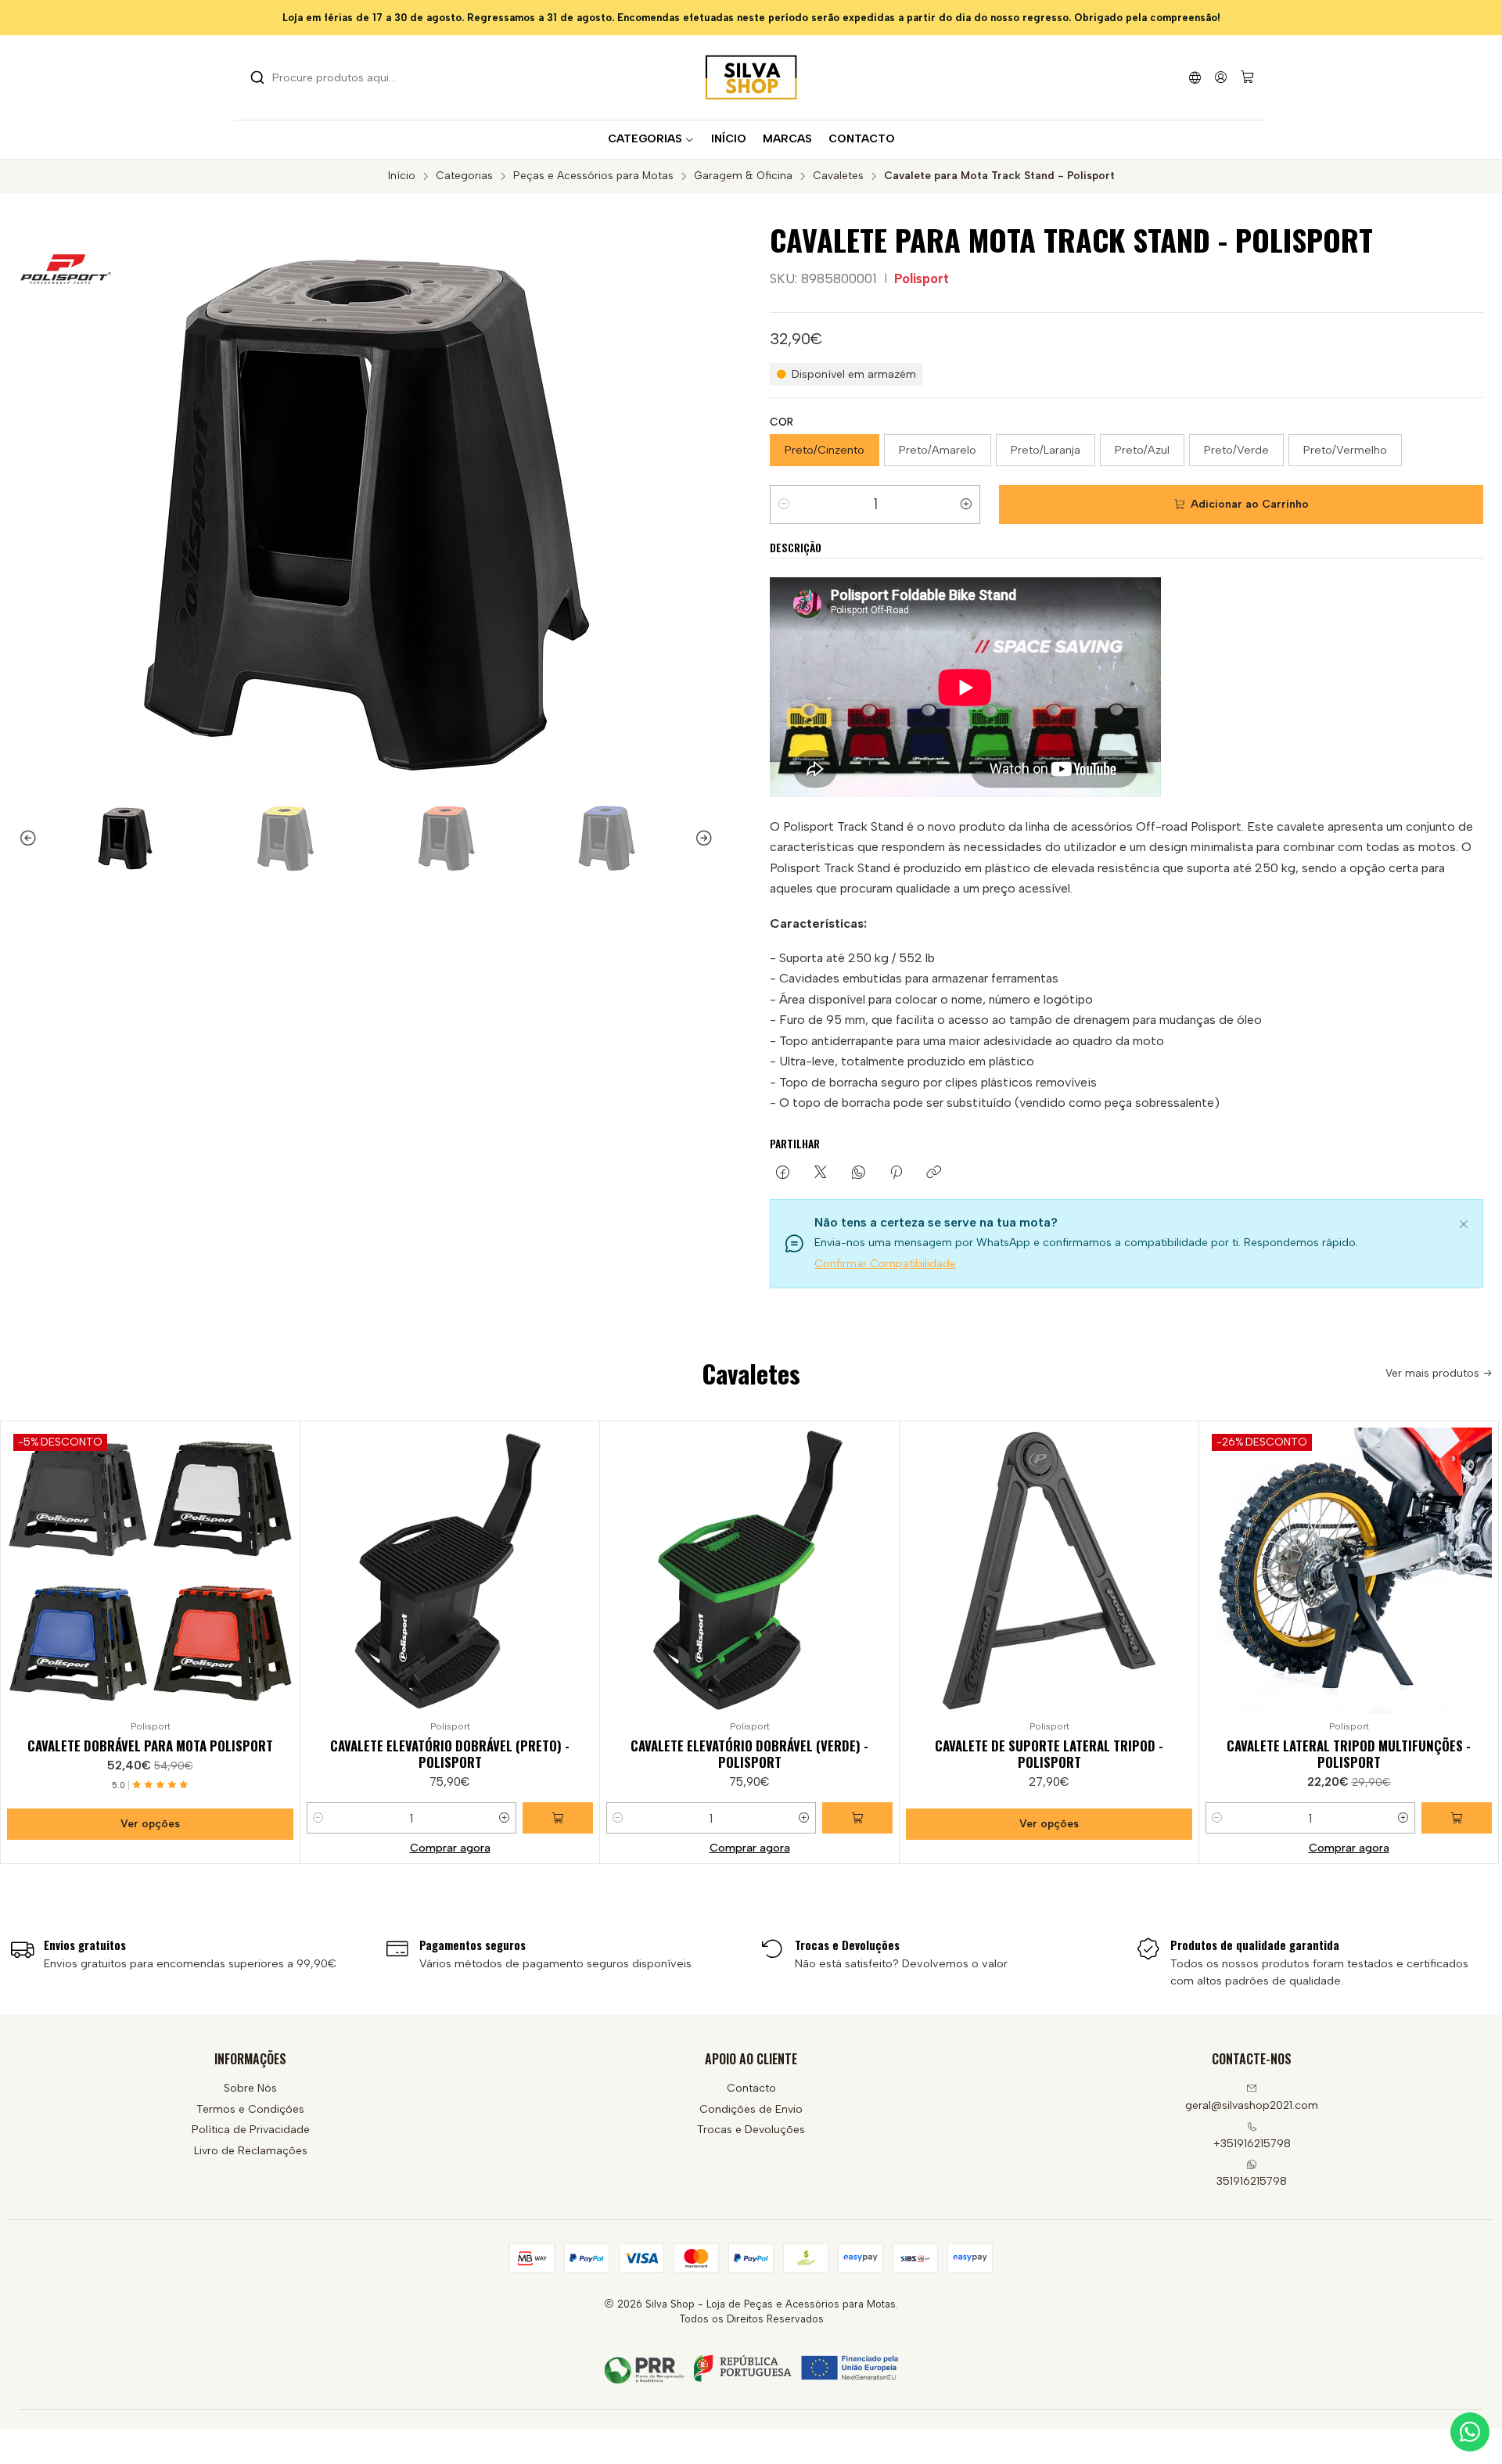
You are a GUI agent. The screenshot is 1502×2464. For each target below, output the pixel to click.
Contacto (751, 2088)
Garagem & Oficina (743, 176)
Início (402, 176)
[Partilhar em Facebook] (783, 1173)
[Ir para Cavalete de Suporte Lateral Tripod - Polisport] (1049, 1571)
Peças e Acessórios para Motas (593, 176)
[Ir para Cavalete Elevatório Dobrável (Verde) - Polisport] (749, 1571)
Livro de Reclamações (251, 2151)
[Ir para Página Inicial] (751, 77)
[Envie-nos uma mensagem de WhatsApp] (1470, 2432)
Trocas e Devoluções (751, 2130)
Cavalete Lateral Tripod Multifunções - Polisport (1349, 1754)
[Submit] (257, 77)
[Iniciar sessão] (1221, 77)
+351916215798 (1252, 2144)
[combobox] (330, 77)
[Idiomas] (1195, 77)
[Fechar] (1464, 1222)
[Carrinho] (1247, 78)
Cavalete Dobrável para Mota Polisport (150, 1746)
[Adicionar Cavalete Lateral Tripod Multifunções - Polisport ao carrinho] (1457, 1818)
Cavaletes (838, 176)
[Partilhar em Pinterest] (896, 1173)
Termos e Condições (250, 2109)
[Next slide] (711, 839)
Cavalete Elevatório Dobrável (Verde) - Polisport (749, 1754)
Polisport (922, 278)
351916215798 (1252, 2181)
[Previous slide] (21, 839)
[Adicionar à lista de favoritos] (281, 1568)
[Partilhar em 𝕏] (821, 1173)
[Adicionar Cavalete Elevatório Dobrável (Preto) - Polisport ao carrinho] (558, 1818)
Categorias (464, 176)
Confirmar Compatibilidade (885, 1264)
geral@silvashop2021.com (1252, 2105)
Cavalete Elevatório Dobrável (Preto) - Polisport (450, 1754)
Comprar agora (450, 1848)
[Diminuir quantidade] (784, 505)
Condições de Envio (751, 2109)
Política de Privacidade (251, 2130)
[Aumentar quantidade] (966, 505)
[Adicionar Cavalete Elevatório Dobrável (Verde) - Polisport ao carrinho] (857, 1818)
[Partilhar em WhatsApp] (859, 1173)
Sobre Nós (250, 2088)
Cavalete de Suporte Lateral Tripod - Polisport (1049, 1754)
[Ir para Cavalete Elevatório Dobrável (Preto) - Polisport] (450, 1571)
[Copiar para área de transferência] (934, 1173)
